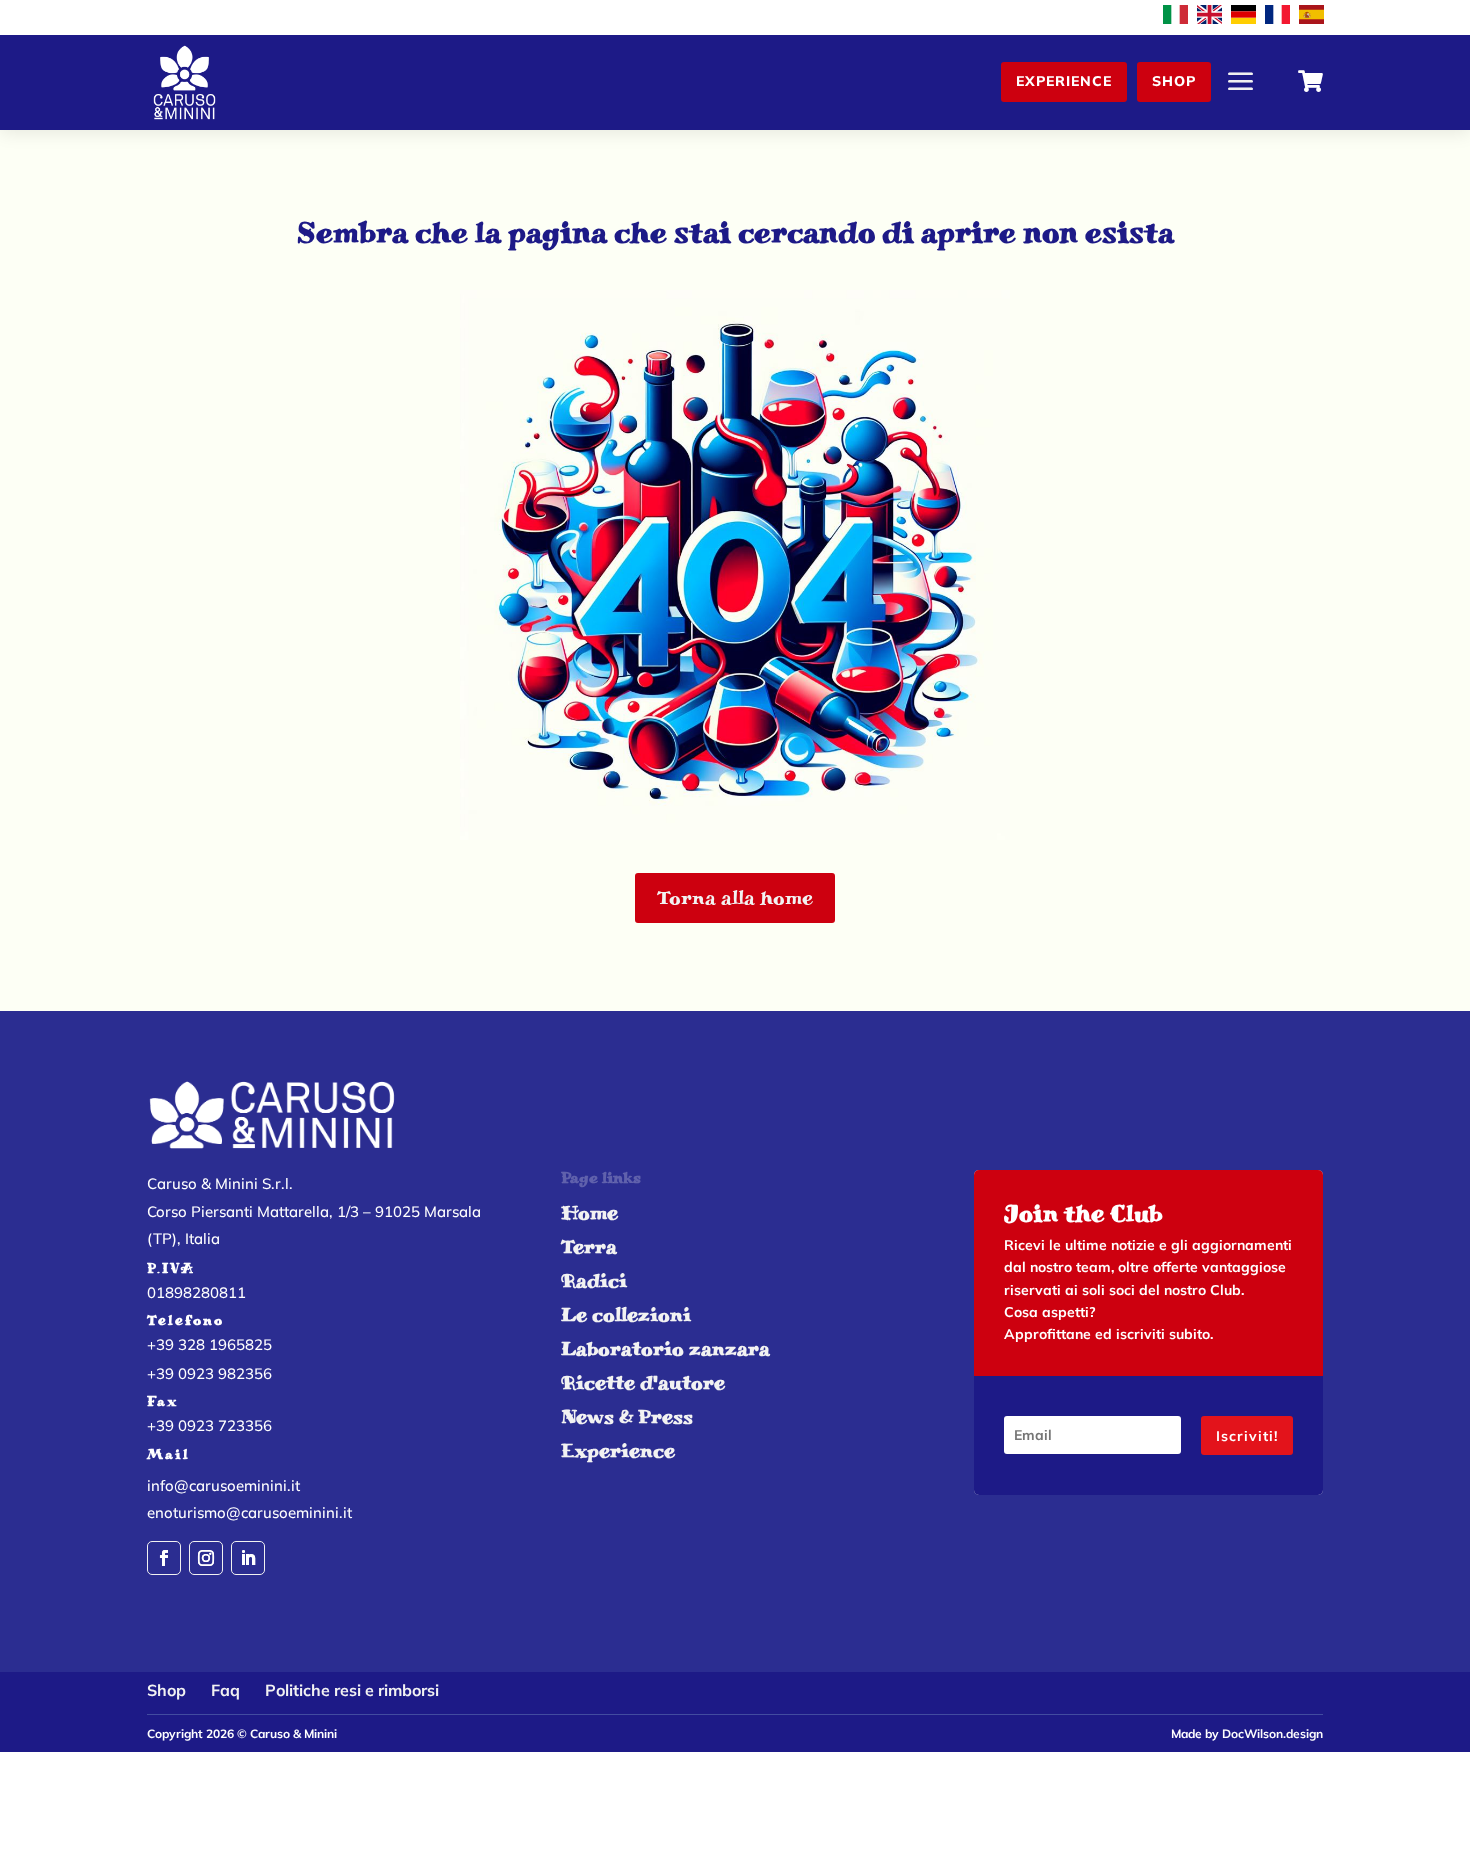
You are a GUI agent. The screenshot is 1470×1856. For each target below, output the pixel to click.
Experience (1064, 81)
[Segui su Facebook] (164, 1558)
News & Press (627, 1416)
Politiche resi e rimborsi (352, 1690)
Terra (589, 1246)
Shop (1174, 81)
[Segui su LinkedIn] (248, 1558)
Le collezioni (626, 1314)
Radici (594, 1280)
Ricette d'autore (643, 1382)
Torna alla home (735, 897)
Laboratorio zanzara (665, 1348)
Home (589, 1212)
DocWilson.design (1272, 1733)
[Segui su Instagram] (206, 1558)
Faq (225, 1690)
